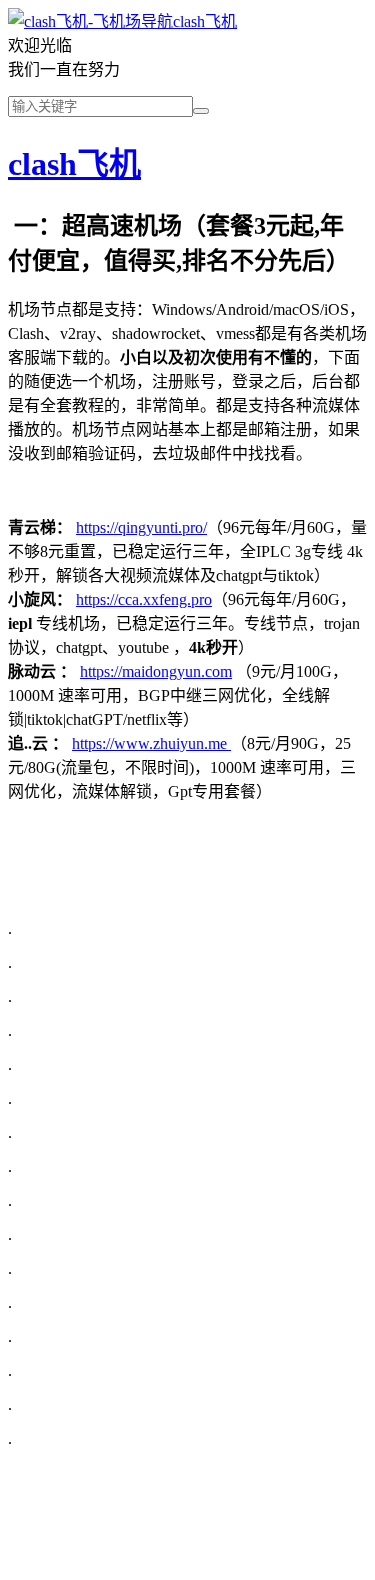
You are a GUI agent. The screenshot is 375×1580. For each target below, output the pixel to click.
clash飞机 (205, 21)
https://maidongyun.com (156, 671)
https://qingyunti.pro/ (141, 527)
